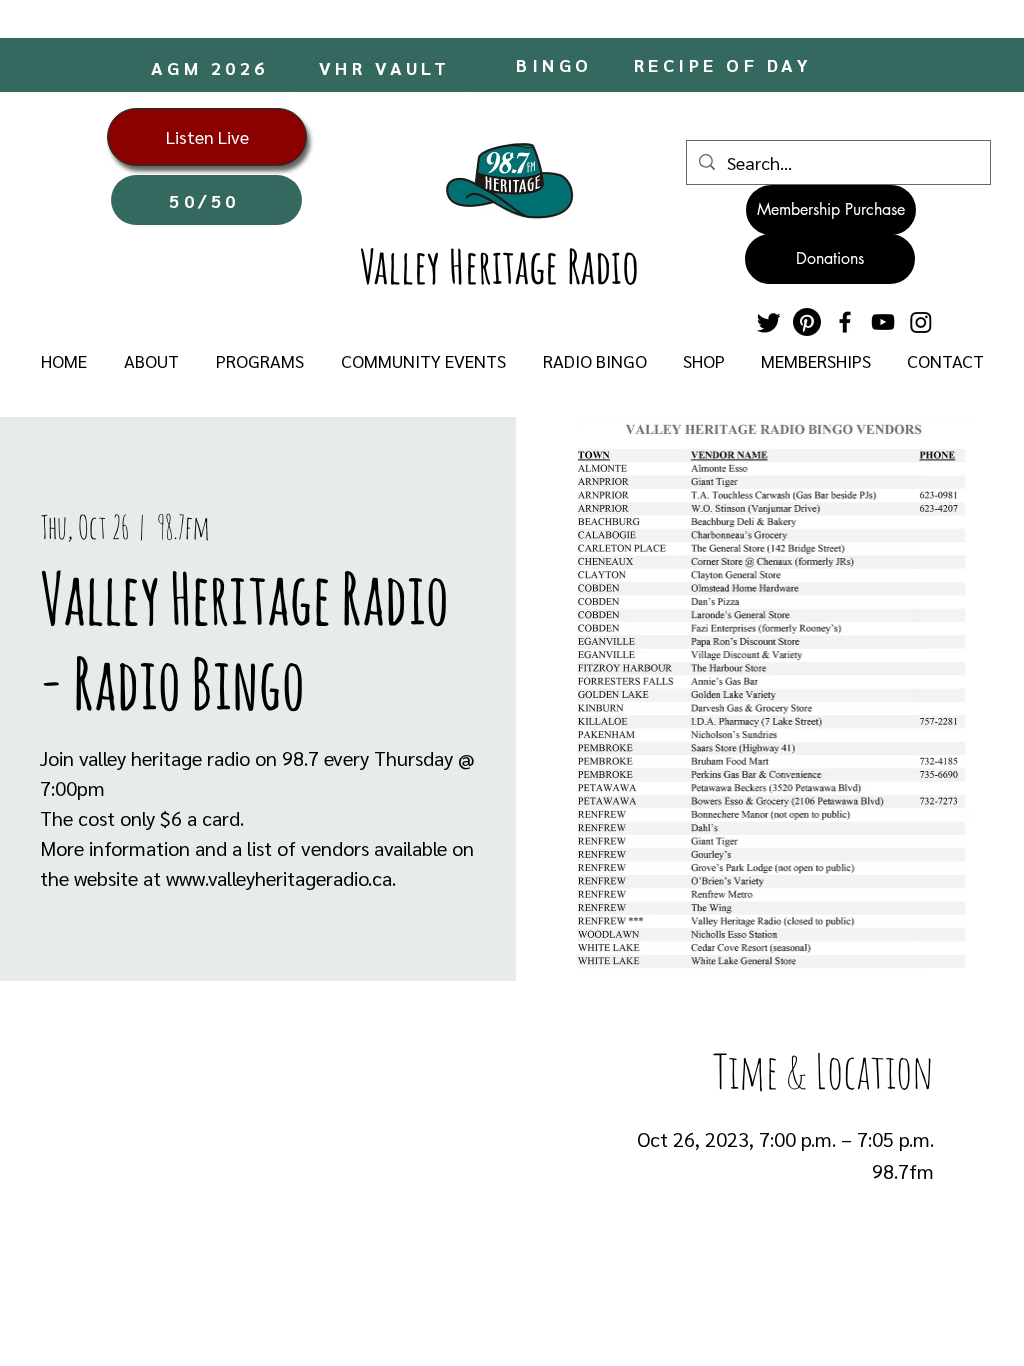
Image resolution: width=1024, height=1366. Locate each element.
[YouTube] (883, 322)
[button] (151, 361)
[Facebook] (845, 322)
